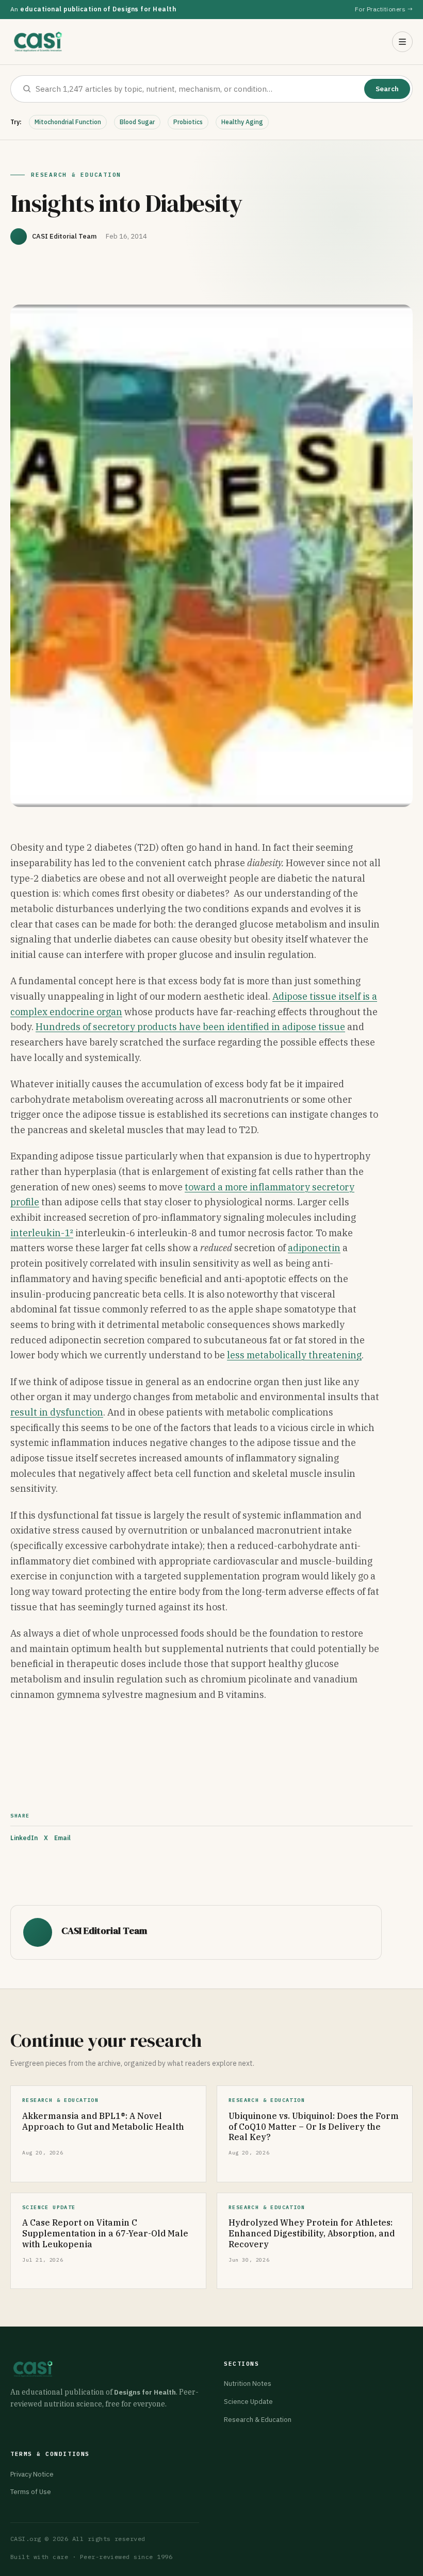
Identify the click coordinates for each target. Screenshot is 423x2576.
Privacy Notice (32, 2474)
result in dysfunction (57, 1412)
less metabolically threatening (294, 1355)
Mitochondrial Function (68, 122)
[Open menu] (402, 42)
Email (62, 1838)
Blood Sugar (137, 122)
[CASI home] (38, 42)
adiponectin (314, 1248)
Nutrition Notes (248, 2384)
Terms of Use (31, 2492)
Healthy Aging (242, 122)
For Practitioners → (384, 9)
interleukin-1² (42, 1233)
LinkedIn (24, 1838)
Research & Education (258, 2420)
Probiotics (188, 122)
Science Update (248, 2402)
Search (387, 89)
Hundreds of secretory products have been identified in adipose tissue (190, 1027)
